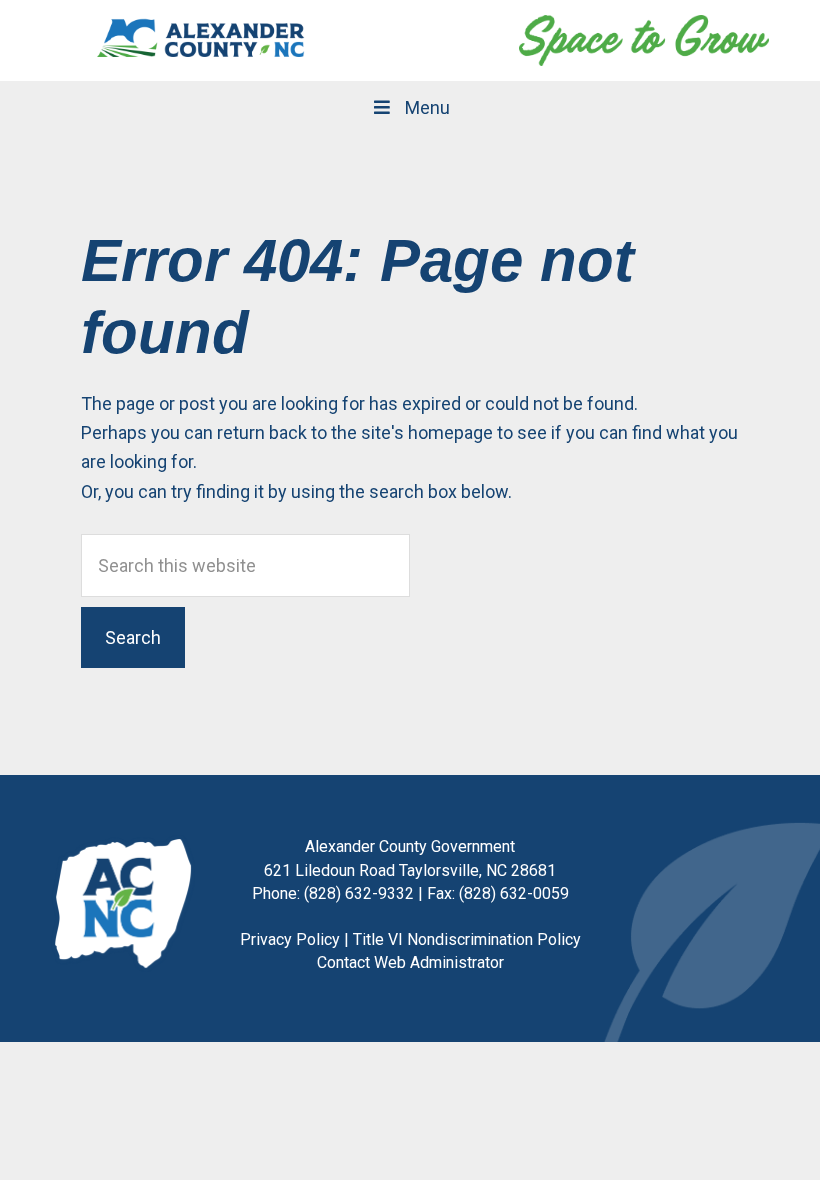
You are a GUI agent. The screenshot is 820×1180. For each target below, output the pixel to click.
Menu (427, 107)
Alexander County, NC (201, 40)
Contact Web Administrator (410, 962)
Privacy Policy (290, 939)
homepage (450, 432)
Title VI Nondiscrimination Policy (467, 939)
